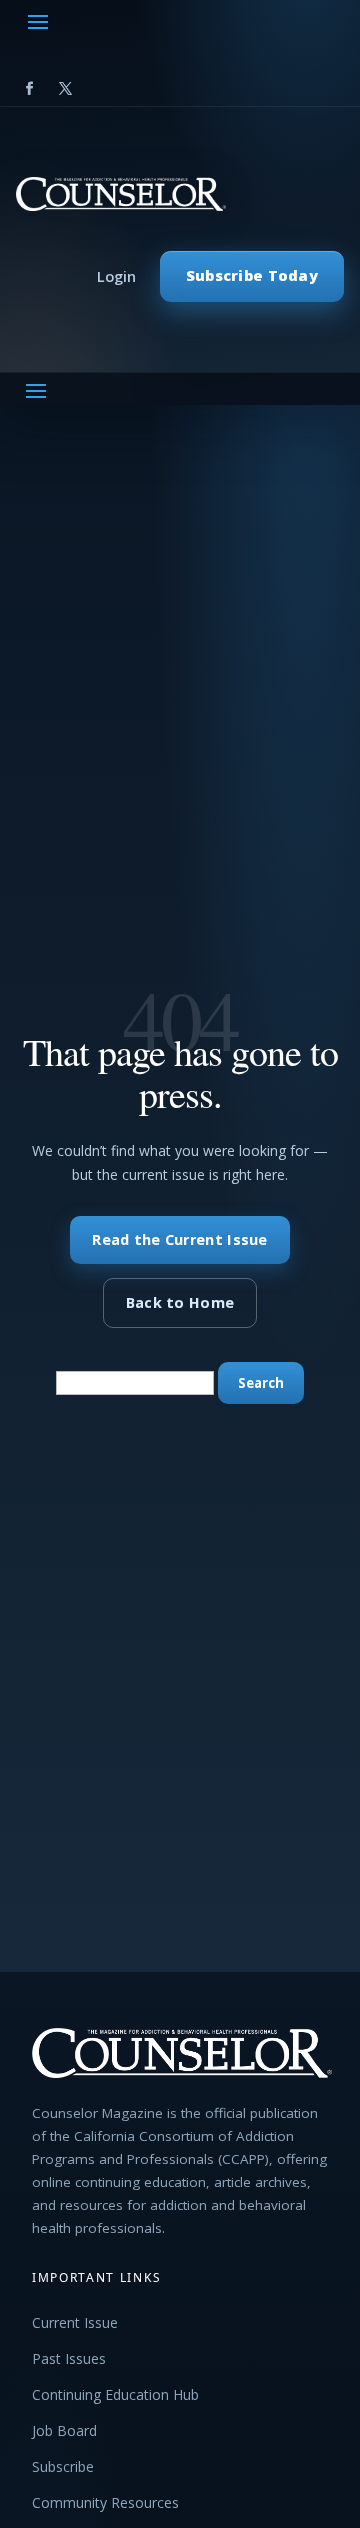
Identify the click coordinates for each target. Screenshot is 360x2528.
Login (116, 276)
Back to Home (180, 1302)
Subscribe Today (252, 275)
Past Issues (69, 2358)
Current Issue (75, 2322)
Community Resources (105, 2502)
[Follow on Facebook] (29, 89)
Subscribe (63, 2466)
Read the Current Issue (179, 1239)
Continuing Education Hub (115, 2394)
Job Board (64, 2430)
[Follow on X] (65, 89)
